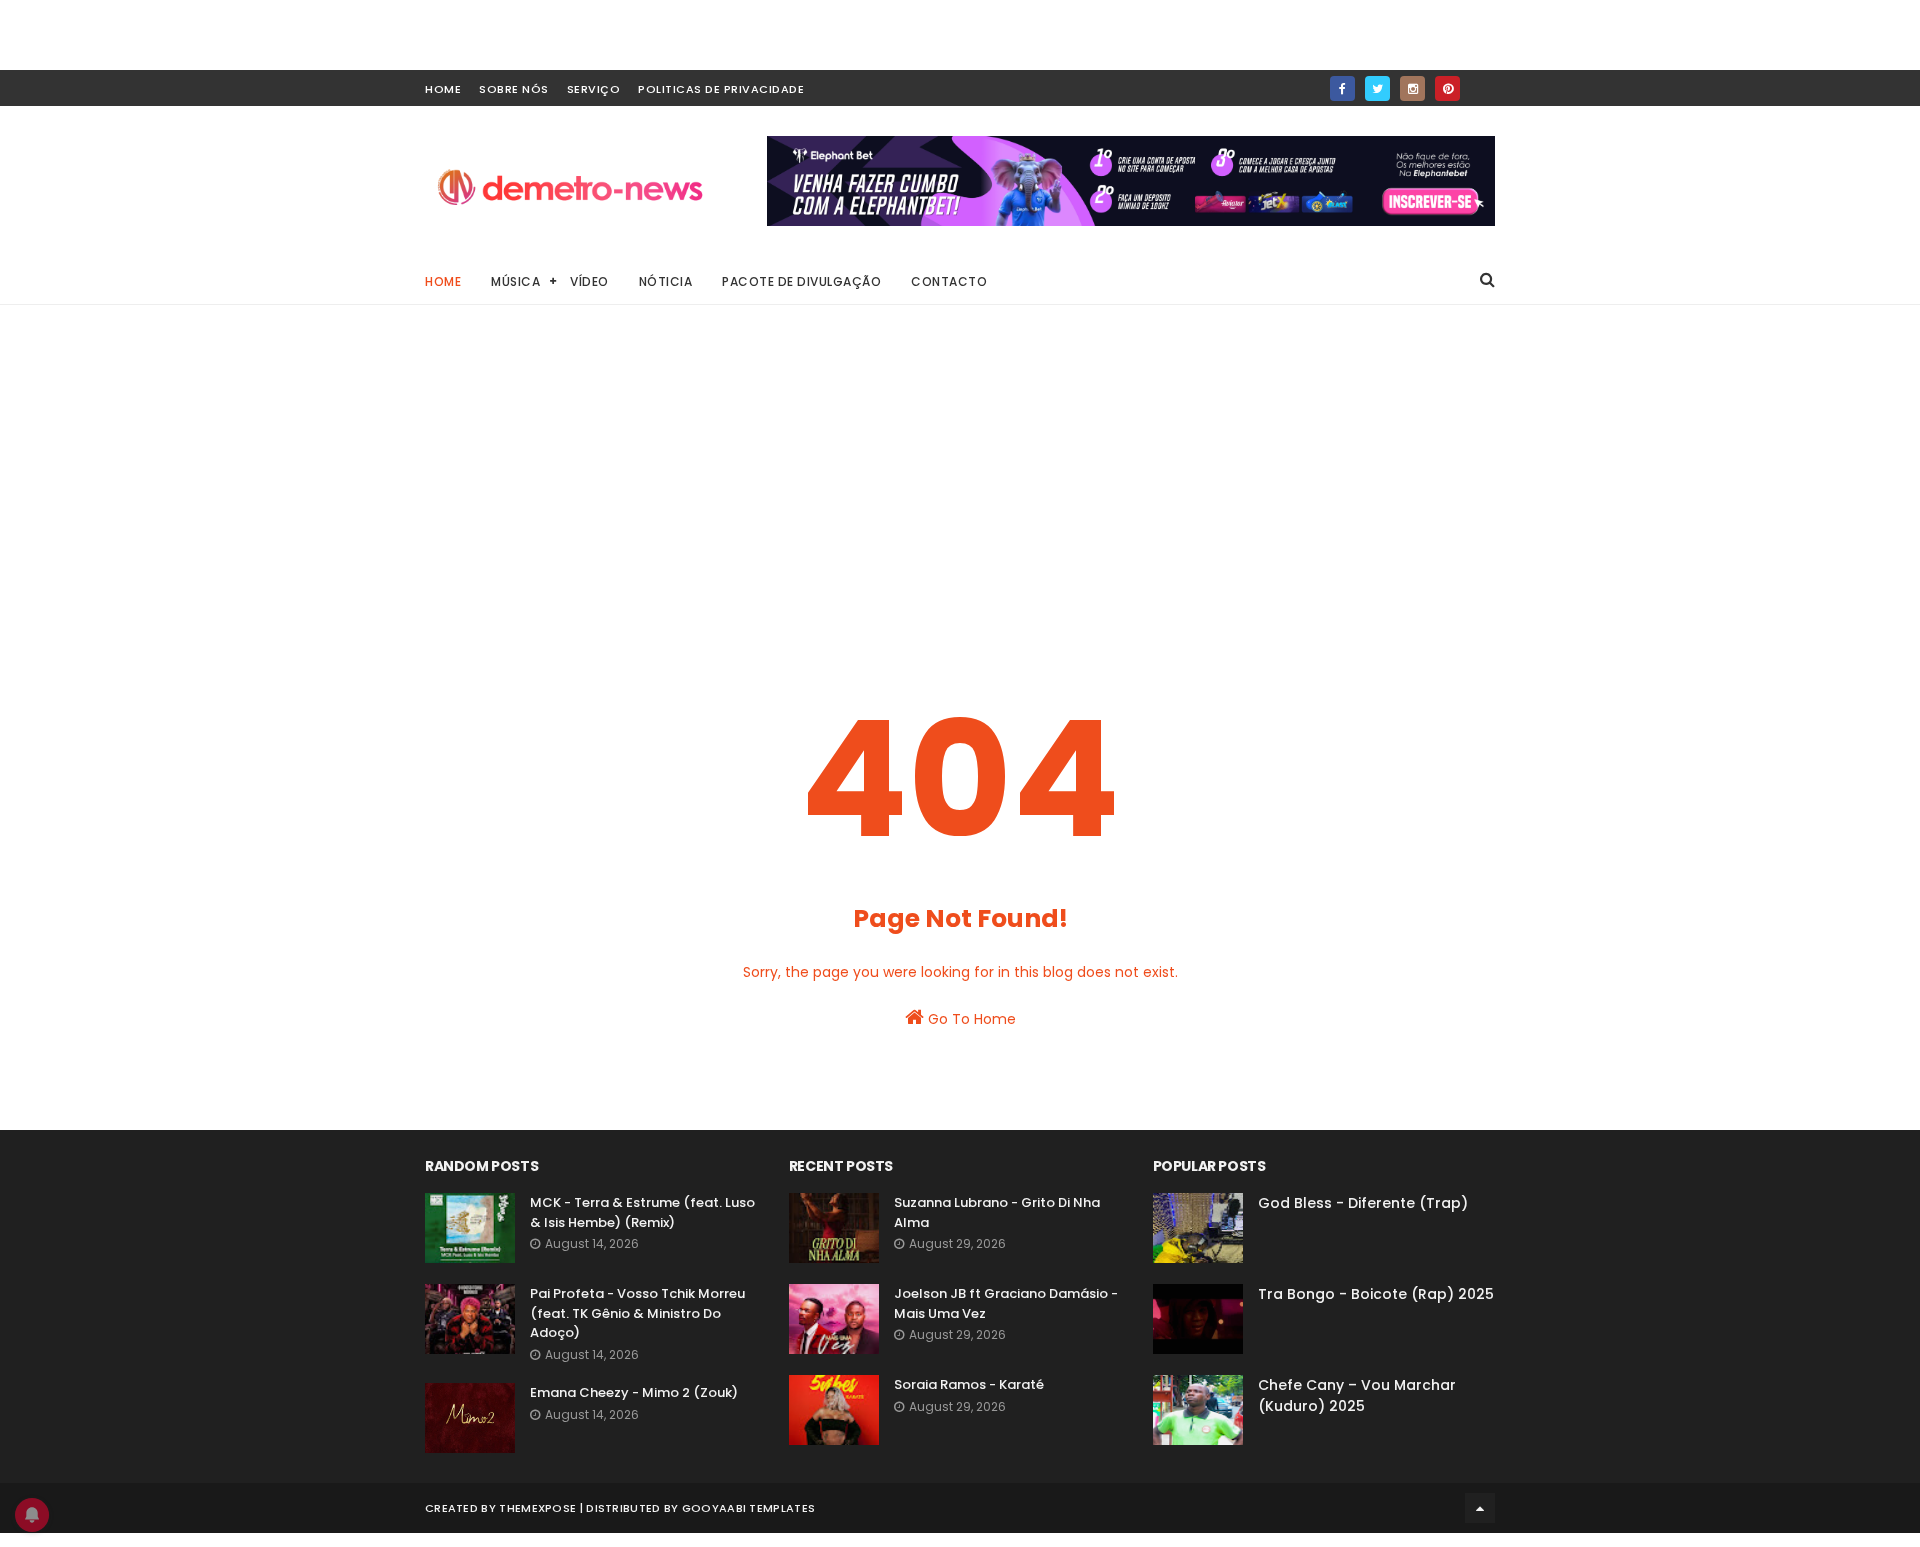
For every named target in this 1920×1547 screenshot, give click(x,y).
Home (443, 281)
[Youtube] (1482, 82)
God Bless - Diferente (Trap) (1363, 1203)
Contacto (949, 281)
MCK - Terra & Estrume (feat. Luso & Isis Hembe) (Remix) (642, 1212)
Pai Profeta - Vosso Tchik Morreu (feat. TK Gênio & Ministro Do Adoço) (637, 1313)
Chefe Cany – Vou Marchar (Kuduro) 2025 (1357, 1395)
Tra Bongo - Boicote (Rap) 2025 (1376, 1294)
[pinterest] (1447, 88)
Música (515, 281)
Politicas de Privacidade (721, 89)
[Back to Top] (1480, 1508)
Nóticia (666, 281)
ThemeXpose (537, 1508)
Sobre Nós (514, 89)
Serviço (594, 89)
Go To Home (970, 1019)
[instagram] (1412, 88)
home (443, 89)
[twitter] (1377, 88)
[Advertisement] (960, 490)
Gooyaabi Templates (748, 1508)
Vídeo (589, 281)
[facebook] (1342, 88)
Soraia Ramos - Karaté (969, 1384)
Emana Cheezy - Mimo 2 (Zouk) (634, 1392)
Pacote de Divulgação (801, 281)
